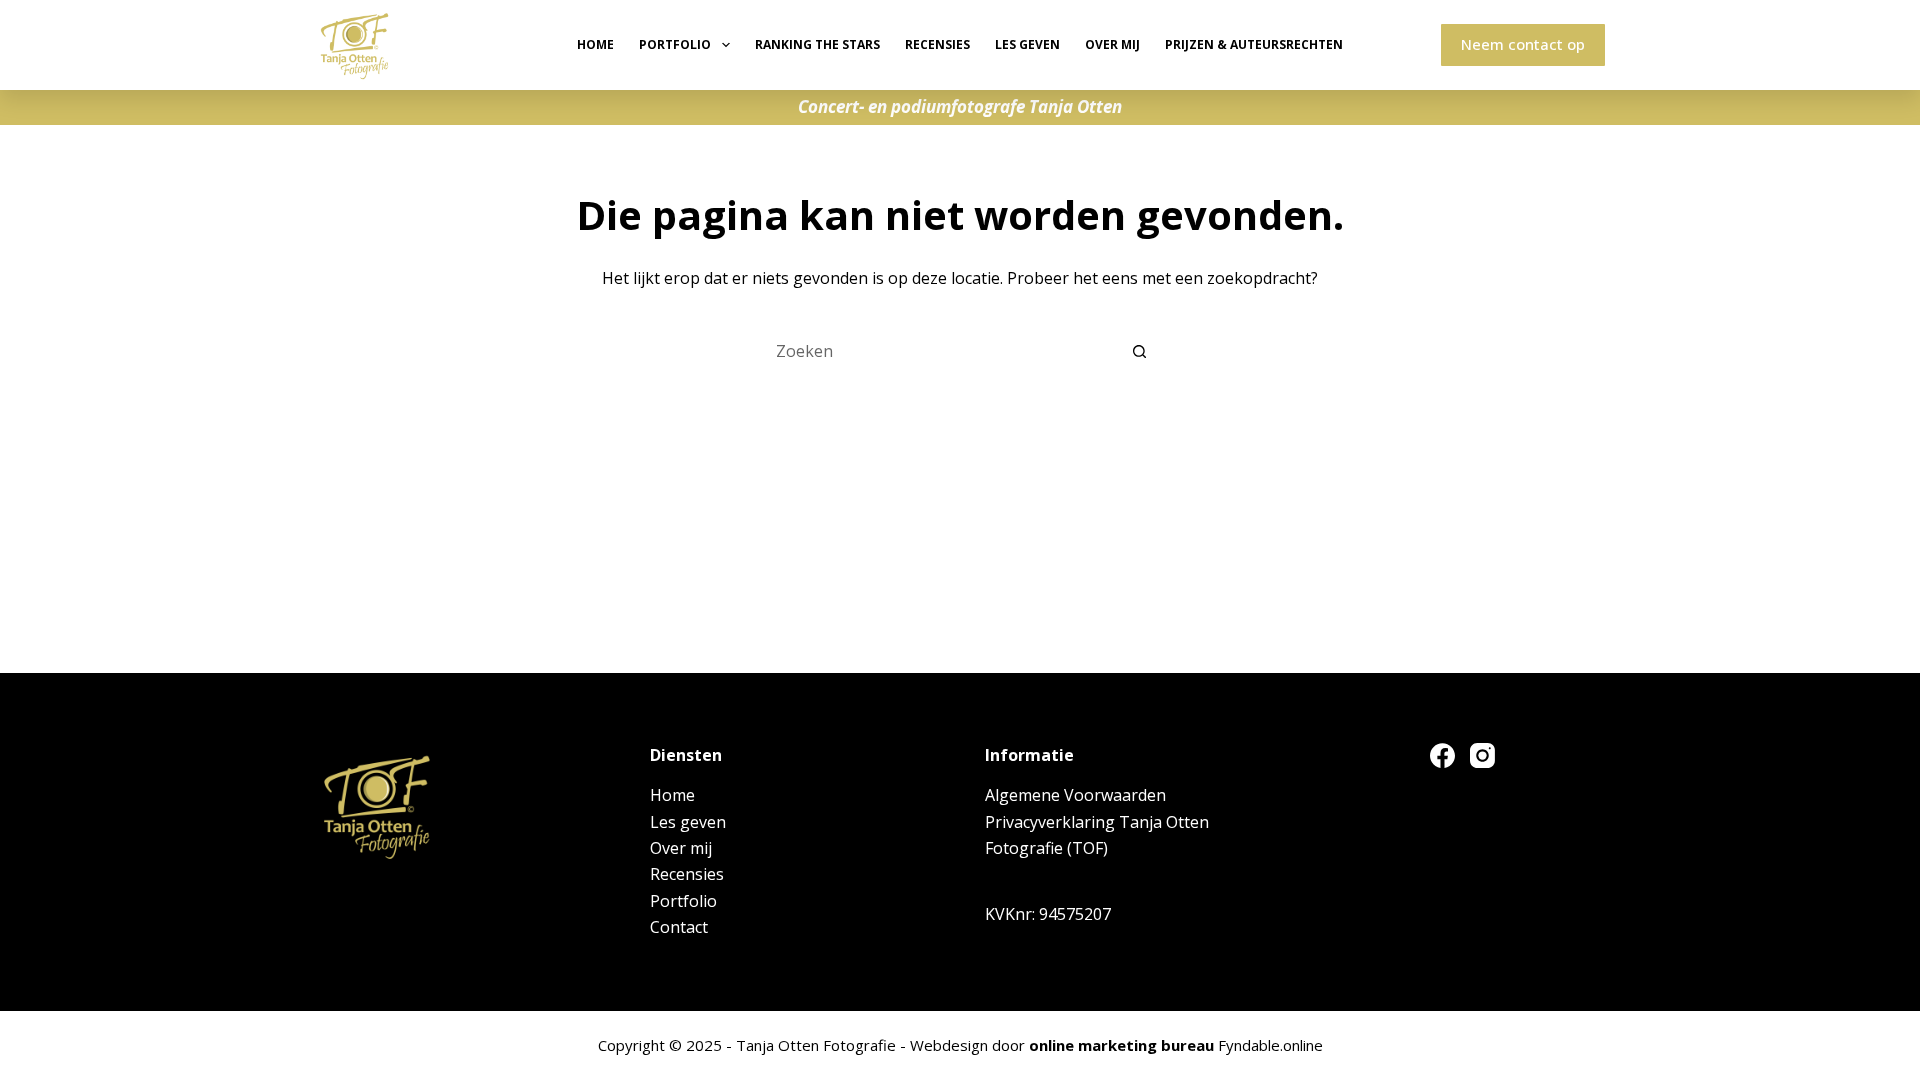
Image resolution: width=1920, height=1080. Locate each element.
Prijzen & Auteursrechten (1254, 44)
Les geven (1027, 44)
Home (595, 44)
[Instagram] (1482, 755)
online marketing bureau (1121, 1045)
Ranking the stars (817, 44)
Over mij (1112, 44)
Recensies (937, 44)
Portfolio (675, 44)
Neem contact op (1523, 44)
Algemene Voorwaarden (1075, 795)
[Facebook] (1442, 755)
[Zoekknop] (1140, 351)
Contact (679, 927)
